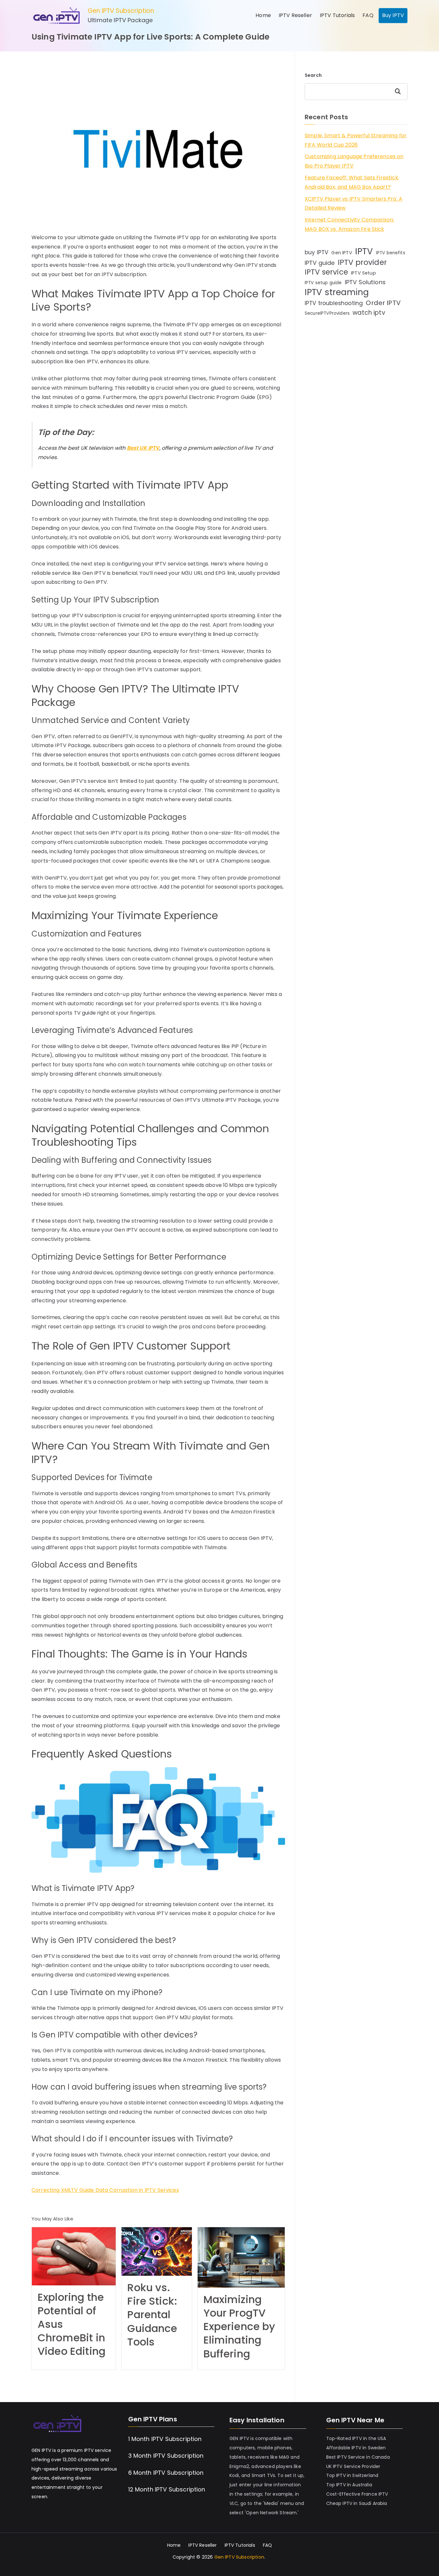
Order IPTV (383, 303)
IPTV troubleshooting (334, 303)
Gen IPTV (342, 253)
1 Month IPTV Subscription (165, 2439)
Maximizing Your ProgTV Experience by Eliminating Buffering (239, 2327)
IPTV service (326, 272)
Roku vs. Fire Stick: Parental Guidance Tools (152, 2315)
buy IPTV (317, 252)
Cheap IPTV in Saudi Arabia (357, 2503)
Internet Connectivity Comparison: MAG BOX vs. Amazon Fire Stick (349, 224)
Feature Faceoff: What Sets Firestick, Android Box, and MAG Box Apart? (352, 182)
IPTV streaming (337, 292)
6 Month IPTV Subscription (166, 2473)
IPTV (364, 252)
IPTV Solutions (365, 282)
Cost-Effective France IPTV (357, 2494)
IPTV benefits (391, 253)
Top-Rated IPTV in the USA (356, 2438)
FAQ (368, 15)
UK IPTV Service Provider (353, 2466)
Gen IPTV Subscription (121, 11)
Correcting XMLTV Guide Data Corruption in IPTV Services (105, 2190)
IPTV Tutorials (337, 15)
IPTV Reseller (295, 15)
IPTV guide (320, 263)
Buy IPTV (393, 15)
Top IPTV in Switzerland (352, 2475)
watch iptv (369, 313)
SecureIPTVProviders (327, 313)
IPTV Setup (363, 273)
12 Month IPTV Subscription (167, 2489)
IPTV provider (362, 262)
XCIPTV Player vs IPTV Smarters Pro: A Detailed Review (354, 203)
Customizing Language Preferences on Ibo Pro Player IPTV (354, 161)
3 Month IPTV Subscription (166, 2456)
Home (263, 15)
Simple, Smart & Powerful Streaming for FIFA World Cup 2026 (356, 140)
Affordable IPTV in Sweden (356, 2448)
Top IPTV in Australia (349, 2485)
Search (313, 75)
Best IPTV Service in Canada (358, 2457)
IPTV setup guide (323, 283)
